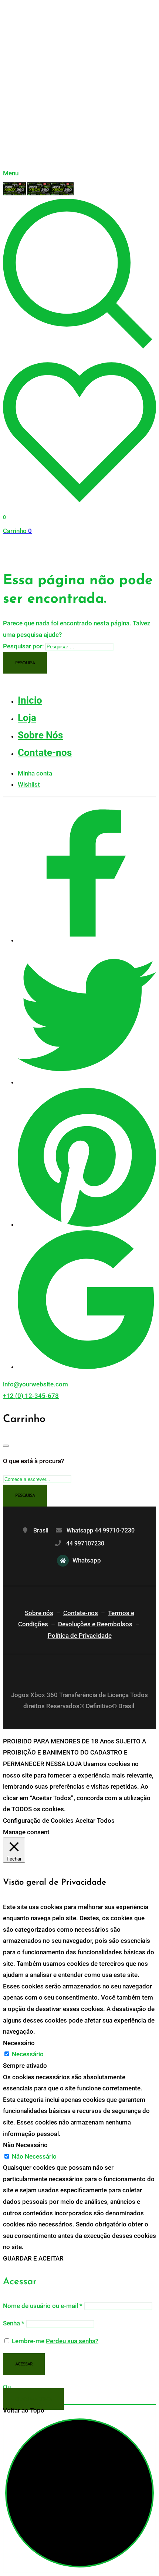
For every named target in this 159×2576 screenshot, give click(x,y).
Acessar (24, 2364)
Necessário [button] (19, 2043)
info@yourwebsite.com (35, 1384)
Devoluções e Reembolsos (95, 1624)
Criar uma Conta (33, 2400)
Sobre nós (39, 1613)
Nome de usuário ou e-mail (43, 2306)
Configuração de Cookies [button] (38, 1821)
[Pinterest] (87, 1224)
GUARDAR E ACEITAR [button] (33, 2258)
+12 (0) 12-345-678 (31, 1396)
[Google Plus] (87, 1367)
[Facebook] (87, 940)
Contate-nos (81, 1613)
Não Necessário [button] (25, 2145)
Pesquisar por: (23, 646)
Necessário (28, 2054)
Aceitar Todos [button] (95, 1821)
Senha (14, 2323)
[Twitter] (87, 1082)
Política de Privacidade (80, 1636)
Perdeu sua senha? (72, 2341)
